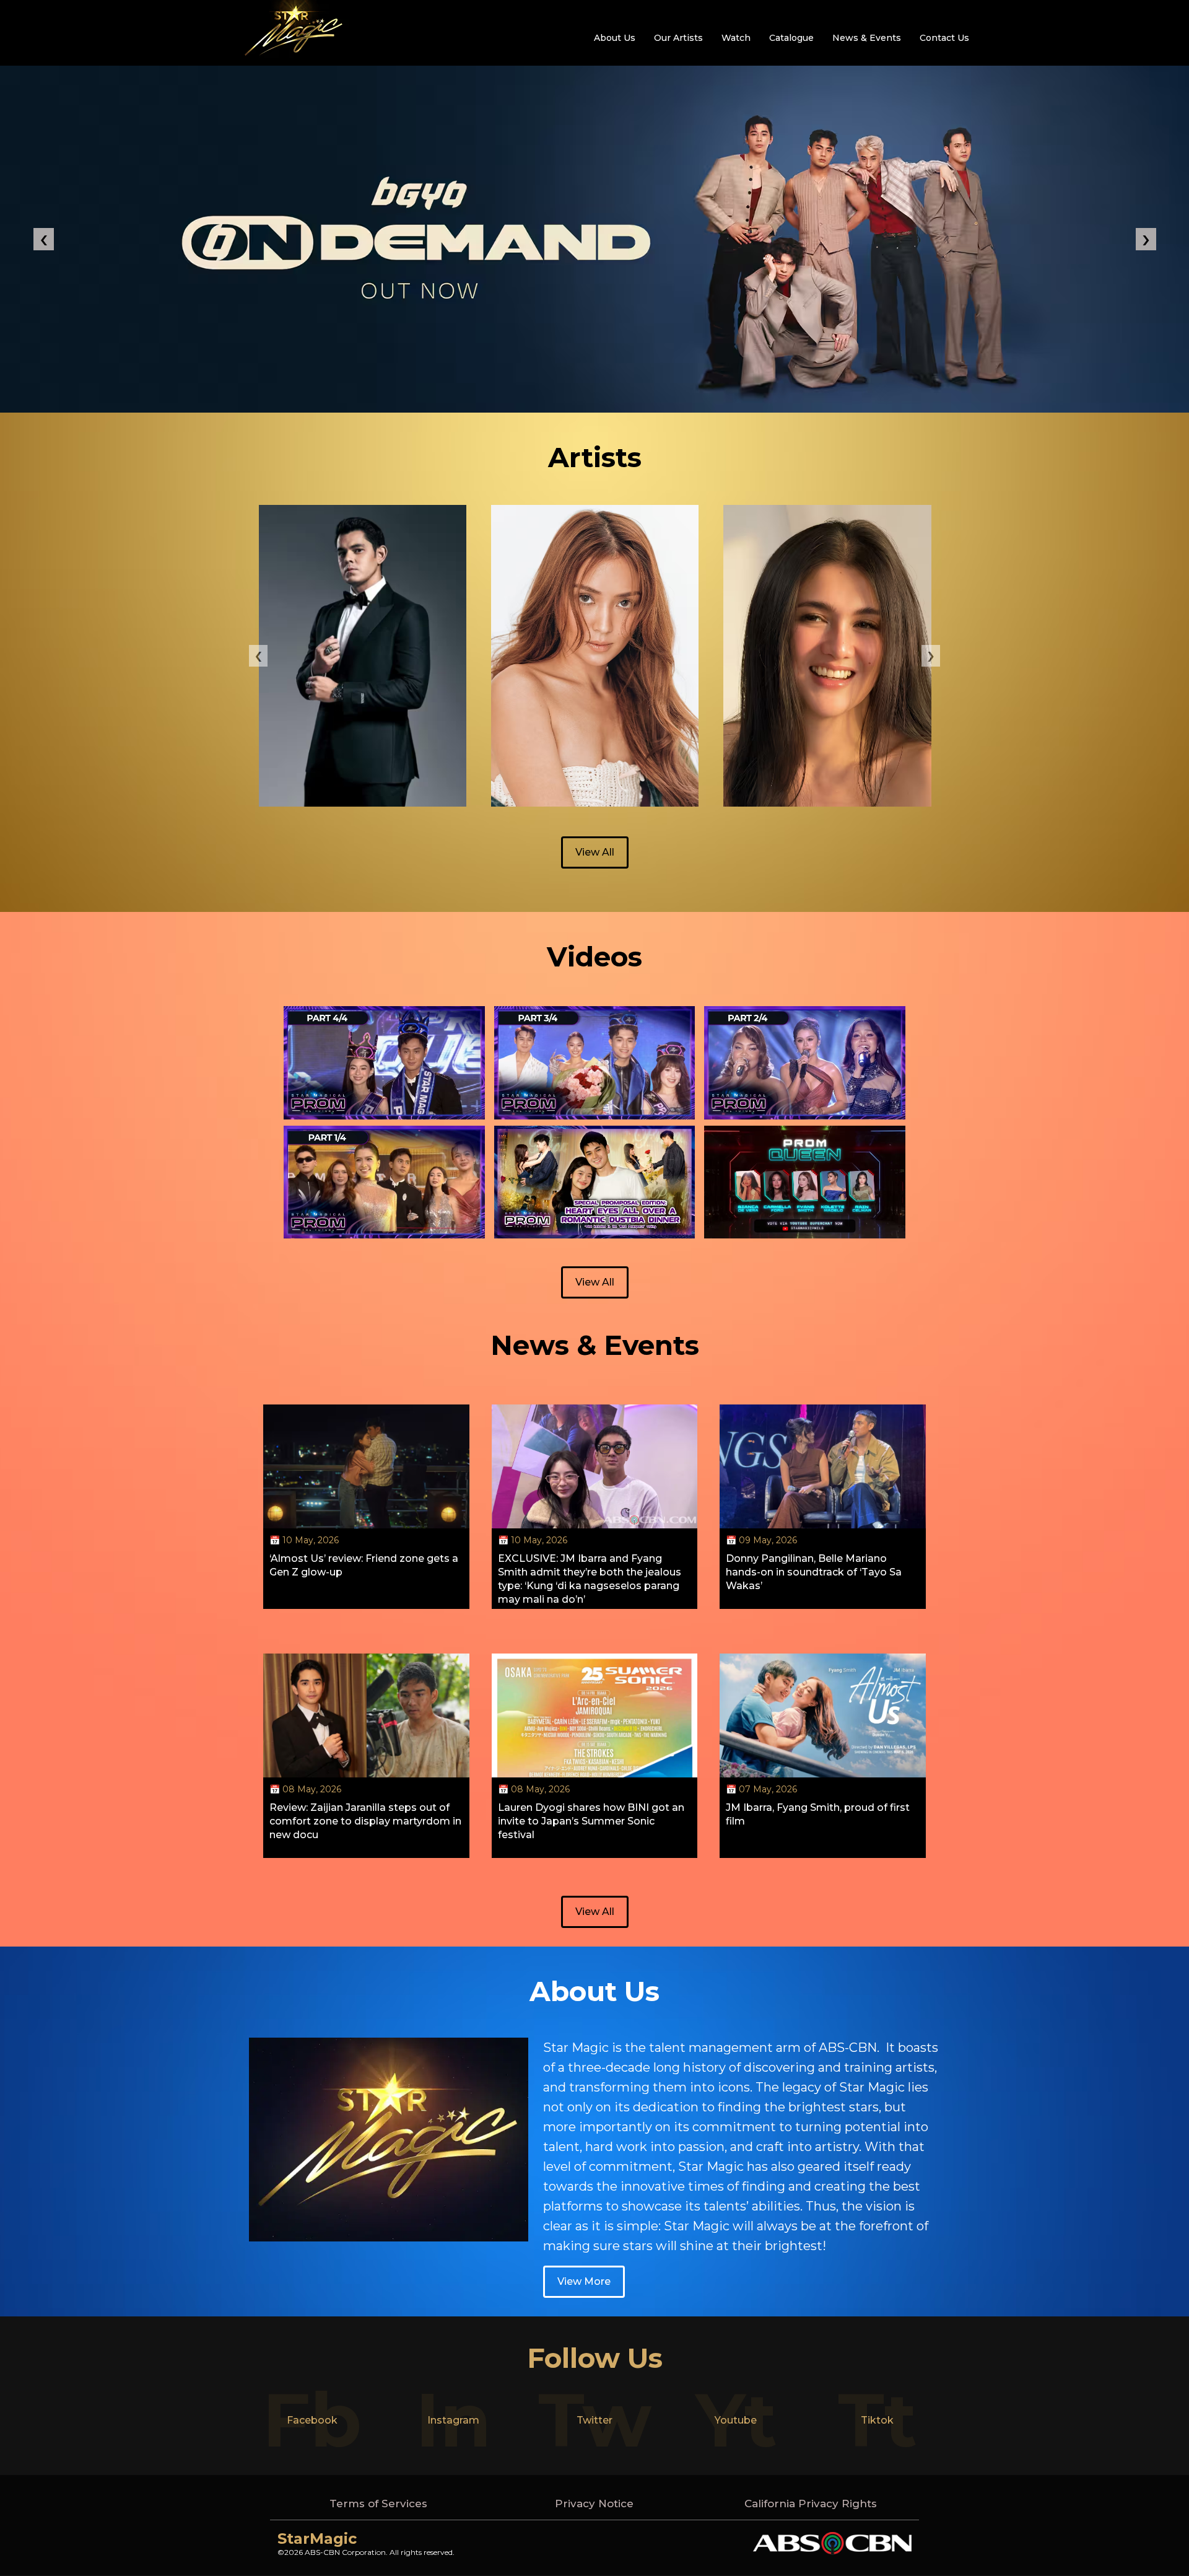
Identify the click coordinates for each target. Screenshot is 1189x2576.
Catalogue (791, 38)
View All (595, 852)
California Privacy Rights (811, 2504)
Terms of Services (378, 2504)
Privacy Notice (594, 2504)
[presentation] (258, 656)
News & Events (867, 38)
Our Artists (678, 38)
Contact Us (944, 38)
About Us (615, 38)
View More (584, 2281)
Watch (736, 38)
